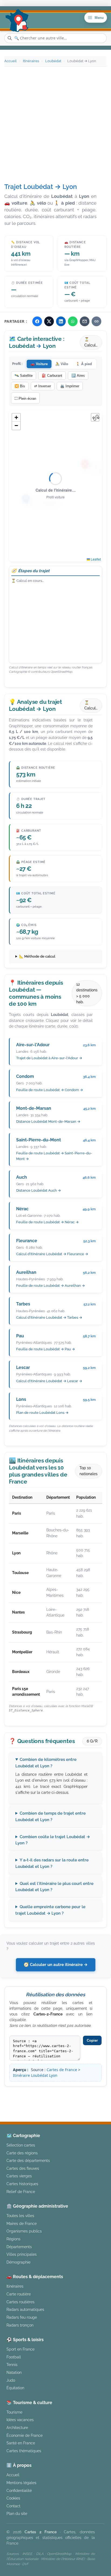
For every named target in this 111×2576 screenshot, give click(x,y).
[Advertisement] (55, 125)
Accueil (11, 61)
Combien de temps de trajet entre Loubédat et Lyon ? (51, 1816)
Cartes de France (62, 2070)
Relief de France (21, 2192)
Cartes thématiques (24, 2451)
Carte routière (19, 2294)
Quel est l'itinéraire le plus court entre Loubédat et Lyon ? (54, 1887)
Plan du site (17, 2513)
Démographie (18, 2262)
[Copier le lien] (96, 321)
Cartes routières (20, 2302)
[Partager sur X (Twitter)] (49, 321)
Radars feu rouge (22, 2317)
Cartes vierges (19, 2176)
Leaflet (95, 559)
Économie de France (25, 2435)
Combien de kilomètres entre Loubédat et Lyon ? (46, 1763)
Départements (19, 2247)
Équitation (15, 2388)
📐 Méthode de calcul (37, 956)
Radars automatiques (25, 2309)
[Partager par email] (85, 321)
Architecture (17, 2427)
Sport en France (20, 2349)
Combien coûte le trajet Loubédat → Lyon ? (53, 1840)
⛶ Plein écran (25, 399)
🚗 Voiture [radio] (39, 364)
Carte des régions (22, 2153)
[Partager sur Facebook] (37, 321)
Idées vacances (20, 2420)
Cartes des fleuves (23, 2168)
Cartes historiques (22, 2184)
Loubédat (53, 61)
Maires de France (22, 2223)
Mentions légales (62, 2101)
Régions (13, 2239)
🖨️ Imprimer (70, 386)
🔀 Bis (20, 386)
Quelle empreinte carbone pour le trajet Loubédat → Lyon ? (50, 1910)
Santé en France (21, 2443)
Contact (13, 2506)
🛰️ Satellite (24, 376)
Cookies (13, 2498)
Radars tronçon (20, 2325)
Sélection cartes (21, 2145)
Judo (11, 2380)
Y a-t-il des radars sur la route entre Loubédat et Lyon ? (52, 1863)
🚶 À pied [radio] (84, 364)
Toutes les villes (20, 2216)
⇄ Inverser (43, 386)
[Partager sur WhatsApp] (73, 321)
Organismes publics (24, 2231)
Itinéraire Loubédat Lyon (35, 2075)
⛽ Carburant (52, 376)
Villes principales (22, 2254)
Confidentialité (19, 2490)
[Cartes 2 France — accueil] (17, 21)
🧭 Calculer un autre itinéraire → (56, 1965)
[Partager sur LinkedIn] (61, 321)
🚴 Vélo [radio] (62, 364)
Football (14, 2357)
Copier (92, 2040)
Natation (14, 2372)
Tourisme (14, 2412)
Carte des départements (28, 2160)
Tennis (12, 2365)
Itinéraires (31, 61)
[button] (16, 418)
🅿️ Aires (78, 376)
